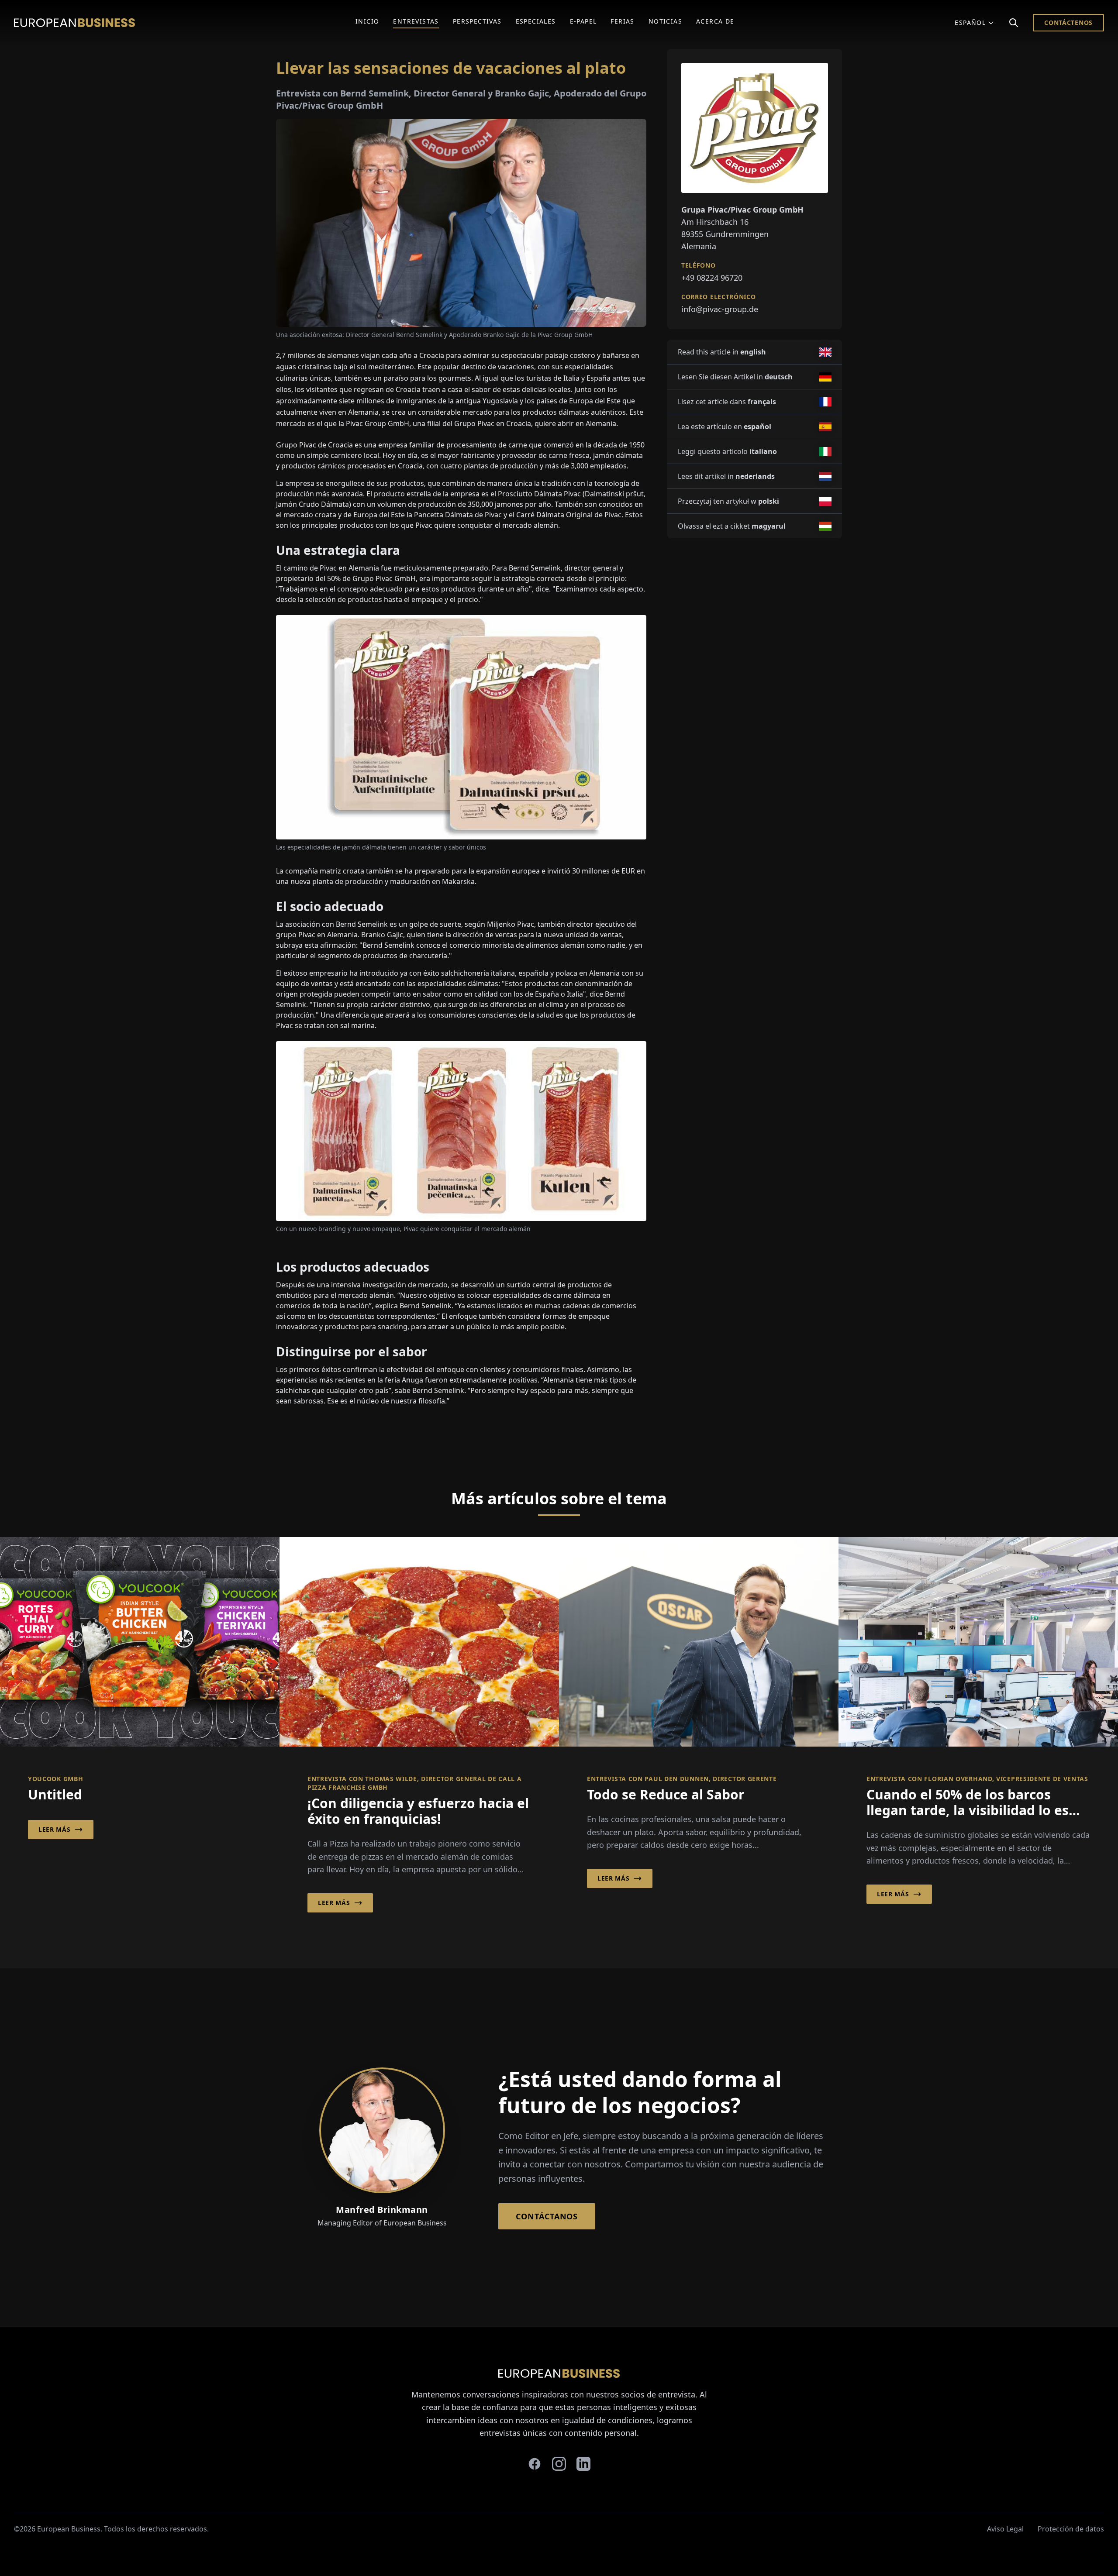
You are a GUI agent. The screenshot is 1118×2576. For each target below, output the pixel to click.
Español (970, 22)
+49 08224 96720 (712, 278)
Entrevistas (416, 21)
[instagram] (559, 2464)
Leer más (55, 1829)
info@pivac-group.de (720, 309)
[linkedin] (583, 2464)
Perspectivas (477, 21)
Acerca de (715, 21)
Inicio (367, 21)
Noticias (665, 21)
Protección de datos (1071, 2529)
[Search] (1014, 23)
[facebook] (535, 2464)
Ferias (622, 21)
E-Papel (583, 21)
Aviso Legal (1005, 2529)
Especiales (536, 21)
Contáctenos (1068, 22)
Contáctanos (547, 2216)
